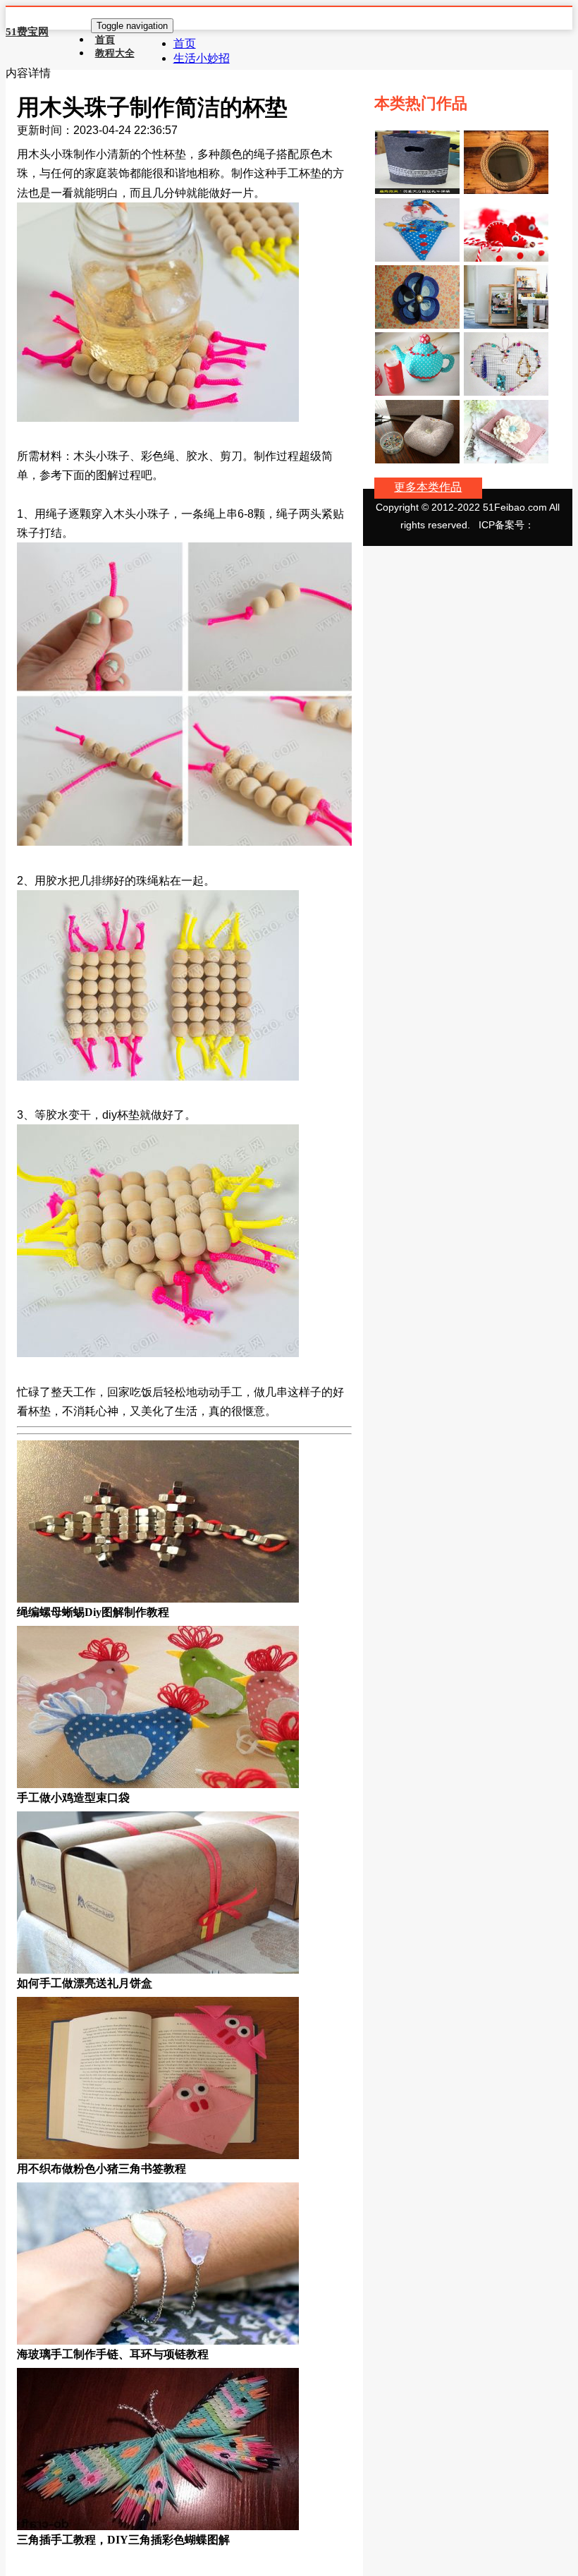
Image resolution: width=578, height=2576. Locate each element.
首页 (185, 43)
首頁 (105, 40)
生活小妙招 (202, 58)
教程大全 (115, 53)
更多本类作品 (428, 487)
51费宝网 (27, 32)
